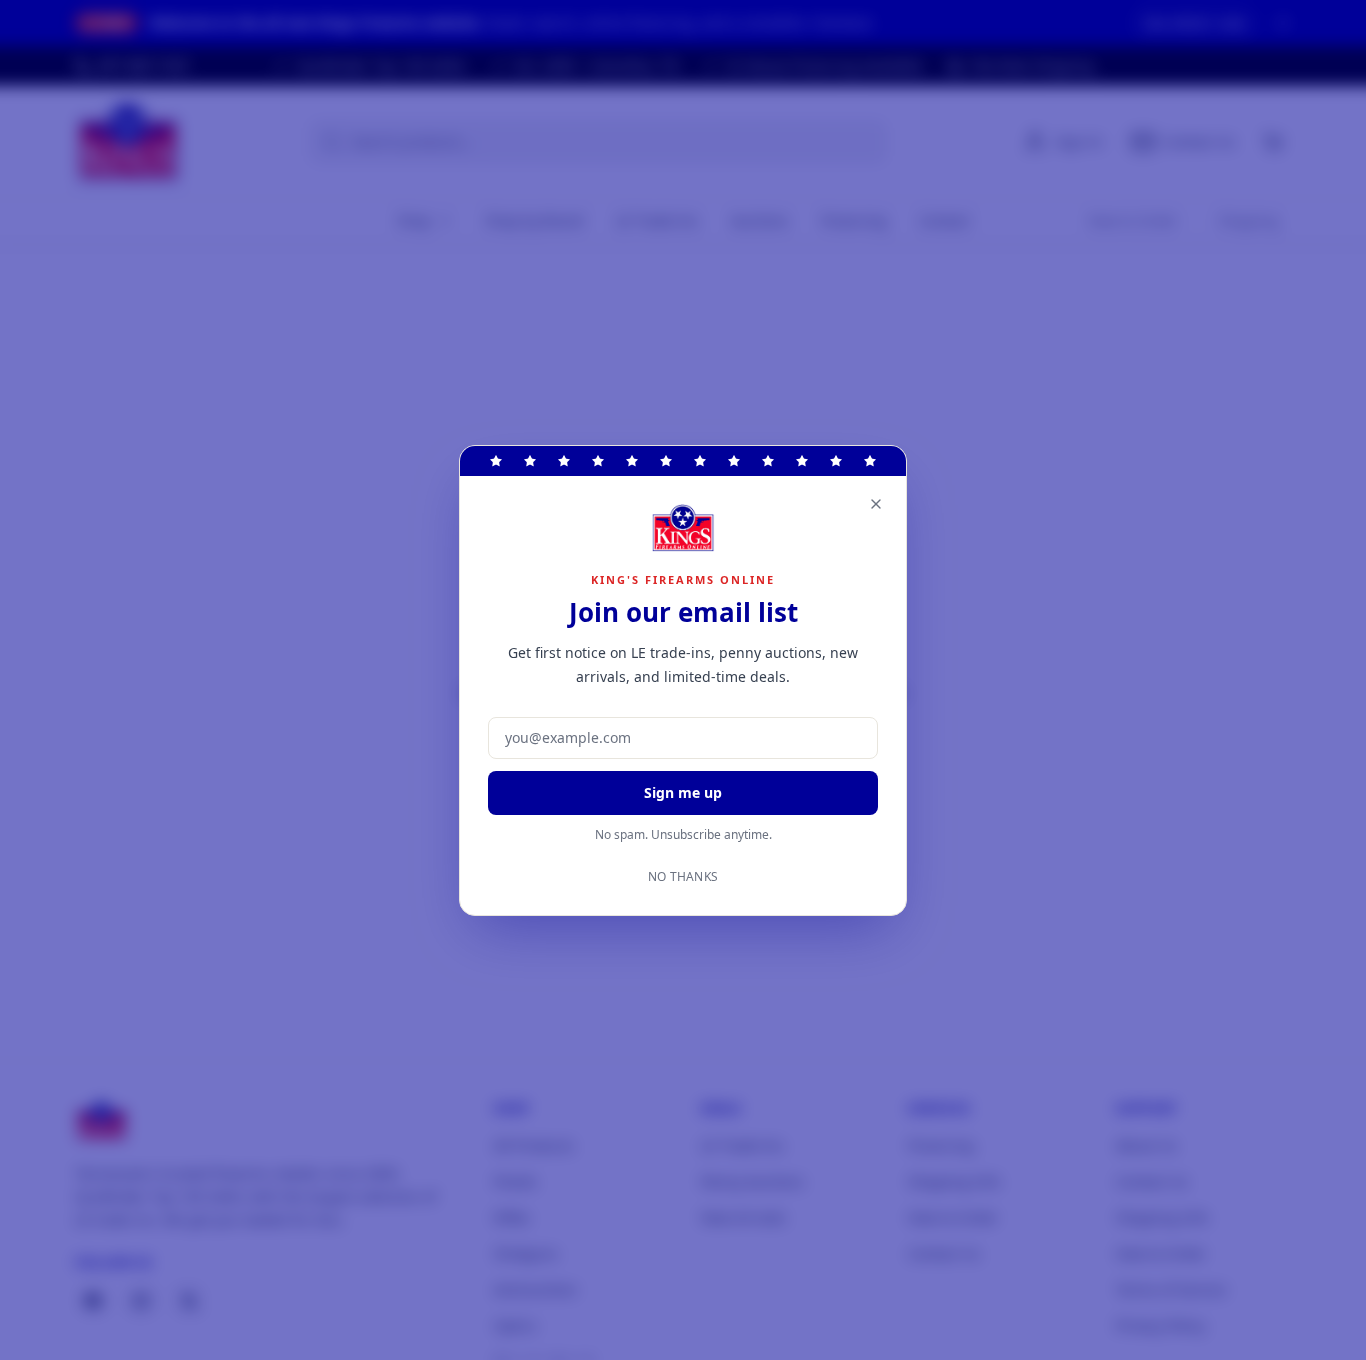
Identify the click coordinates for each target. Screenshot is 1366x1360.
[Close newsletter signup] (876, 504)
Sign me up (683, 792)
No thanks (683, 877)
